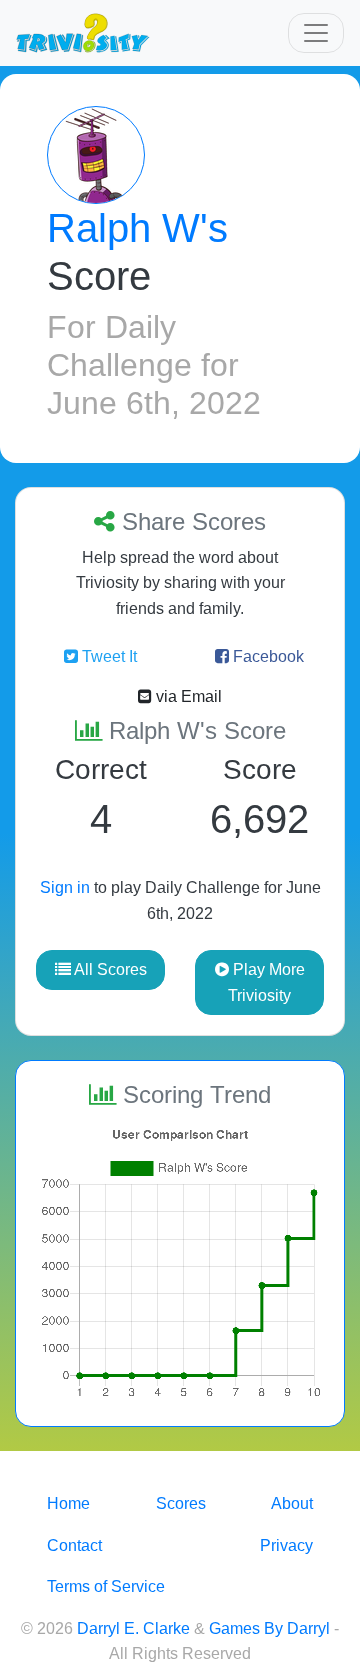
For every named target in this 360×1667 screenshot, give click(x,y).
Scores (181, 1503)
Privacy (286, 1545)
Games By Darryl (269, 1628)
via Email (187, 696)
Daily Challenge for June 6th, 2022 (154, 365)
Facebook (266, 656)
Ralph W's (137, 228)
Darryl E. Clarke (133, 1628)
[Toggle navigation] (316, 33)
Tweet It (107, 656)
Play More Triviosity (266, 982)
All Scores (109, 969)
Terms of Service (106, 1586)
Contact (74, 1545)
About (292, 1503)
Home (68, 1503)
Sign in (65, 887)
